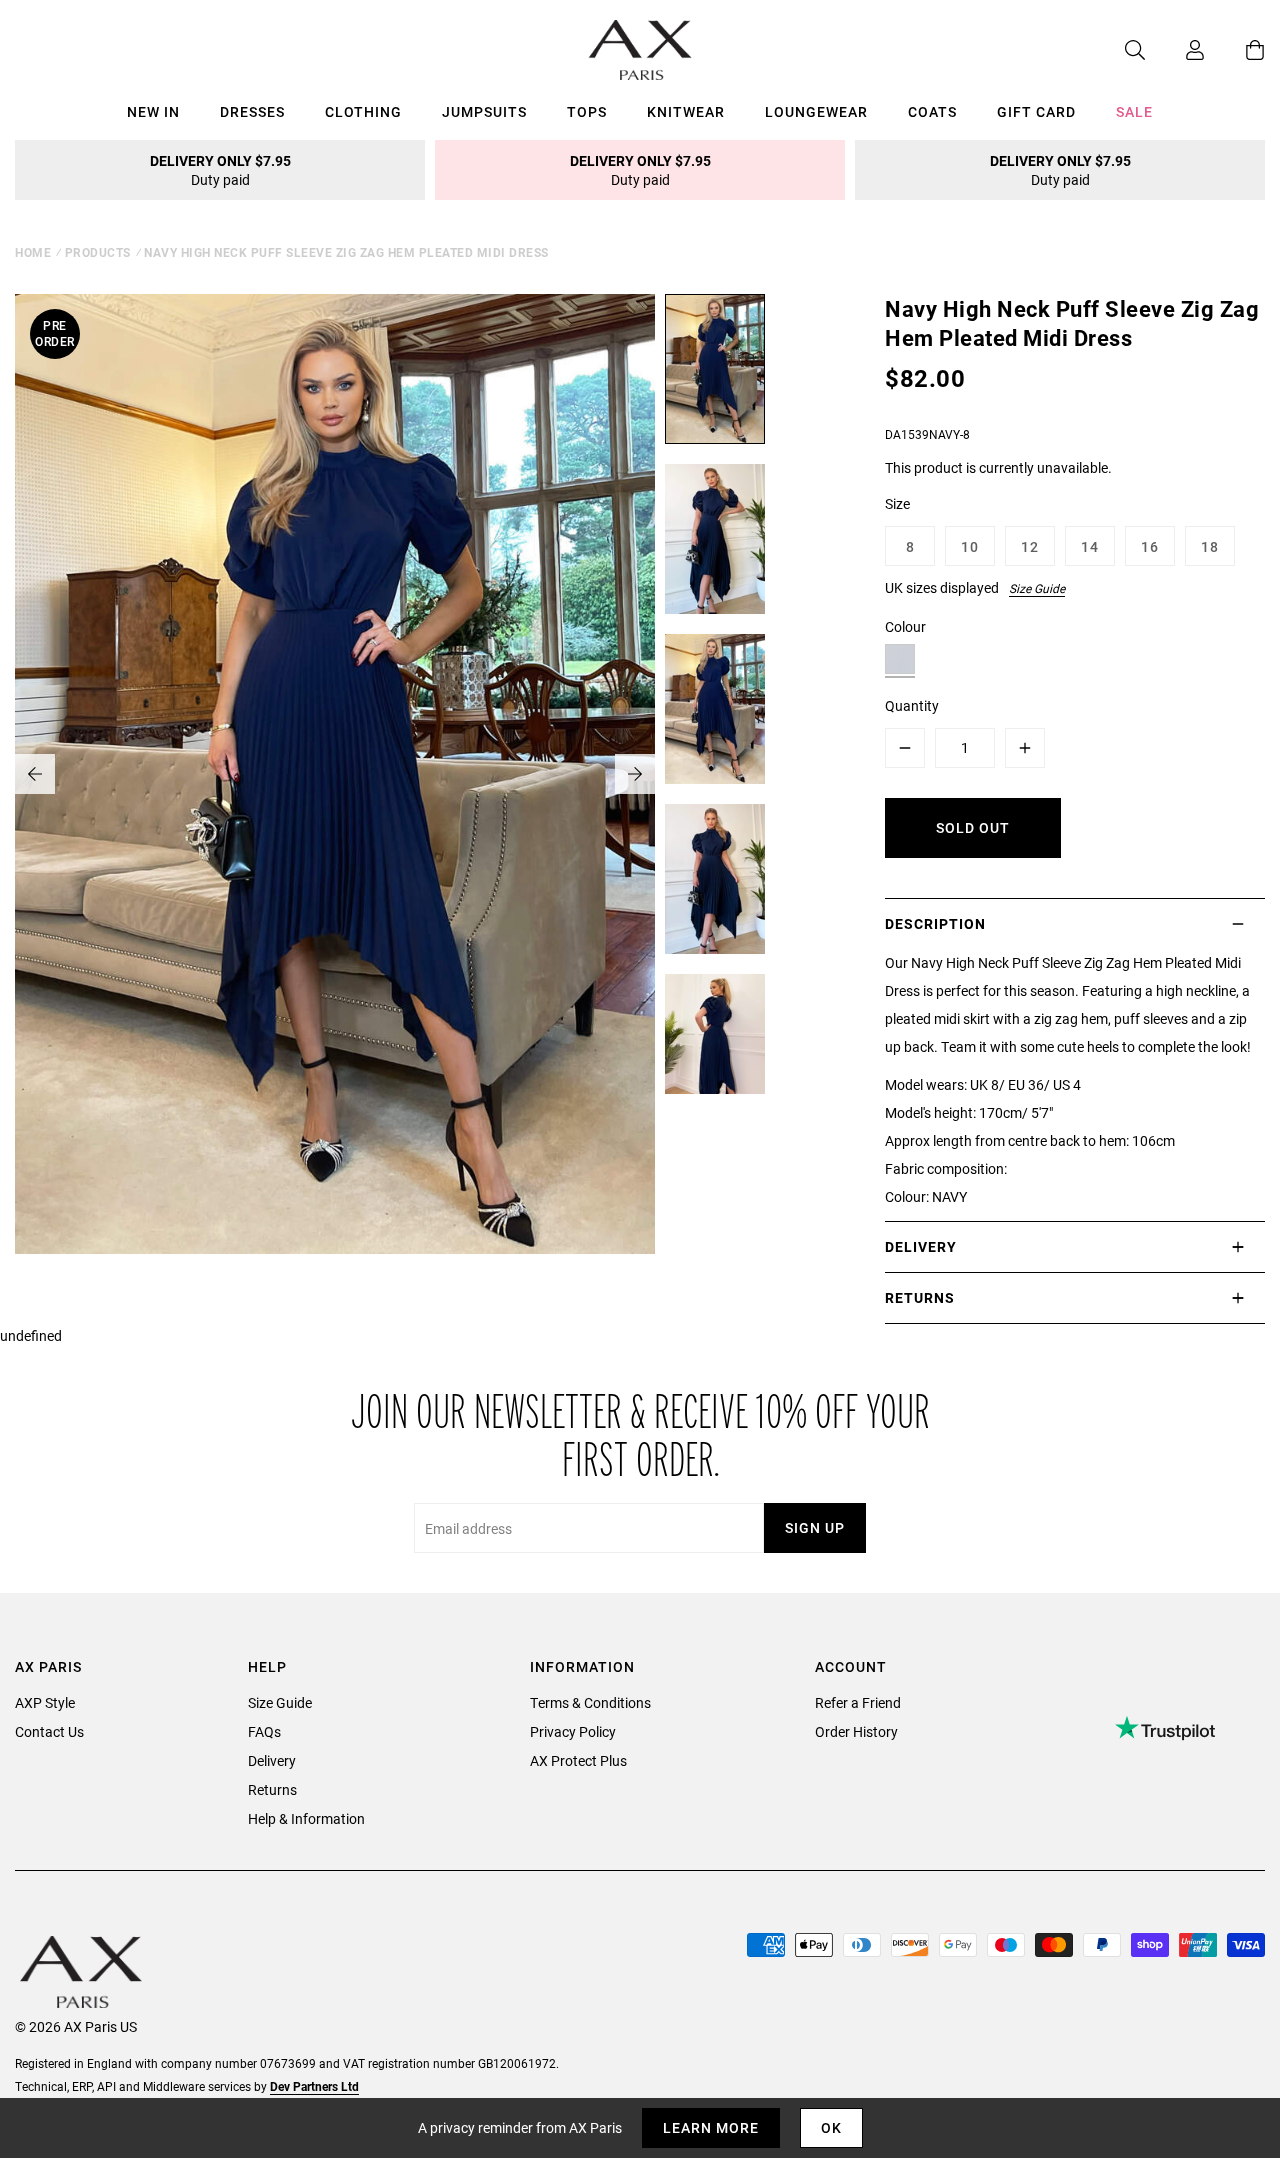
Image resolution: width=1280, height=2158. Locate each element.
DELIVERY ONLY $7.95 (220, 170)
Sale (1134, 111)
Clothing (363, 111)
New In (153, 111)
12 (1030, 546)
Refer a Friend (858, 1702)
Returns (272, 1789)
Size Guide (1037, 588)
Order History (856, 1731)
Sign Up (815, 1527)
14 (1090, 546)
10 (970, 546)
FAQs (264, 1731)
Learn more (711, 2127)
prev (35, 774)
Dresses (252, 111)
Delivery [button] (921, 1246)
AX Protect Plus (578, 1760)
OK (831, 2127)
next (635, 774)
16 (1150, 546)
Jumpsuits (484, 111)
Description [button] (935, 923)
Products (98, 252)
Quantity (912, 705)
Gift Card (1036, 111)
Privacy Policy (573, 1731)
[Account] (1175, 50)
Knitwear (686, 111)
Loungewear (816, 111)
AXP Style (45, 1702)
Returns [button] (920, 1297)
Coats (932, 111)
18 (1210, 546)
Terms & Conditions (590, 1702)
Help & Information (306, 1818)
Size (897, 503)
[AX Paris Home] (640, 50)
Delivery (272, 1760)
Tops (587, 111)
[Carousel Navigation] (335, 774)
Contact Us (49, 1731)
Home (33, 252)
